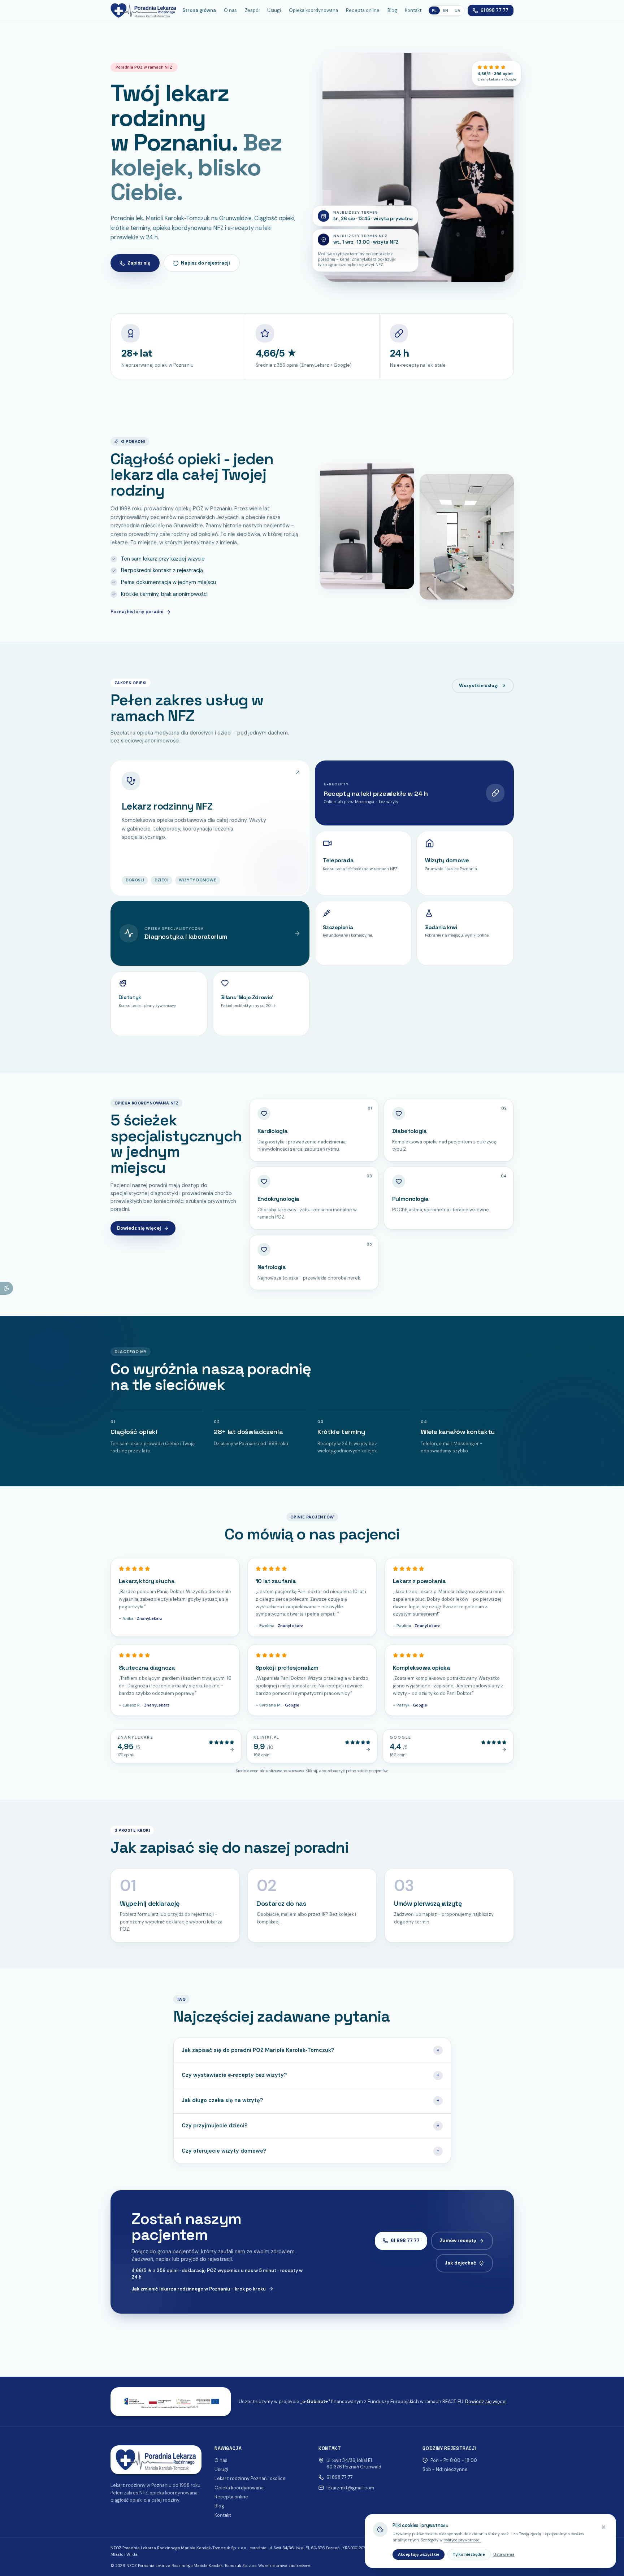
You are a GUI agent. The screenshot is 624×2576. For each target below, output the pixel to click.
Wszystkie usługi (478, 686)
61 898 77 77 (495, 10)
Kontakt (413, 10)
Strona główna (199, 10)
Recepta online (363, 10)
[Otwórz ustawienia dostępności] (6, 1288)
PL (434, 10)
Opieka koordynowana (313, 10)
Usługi (274, 10)
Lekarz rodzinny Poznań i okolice (250, 2478)
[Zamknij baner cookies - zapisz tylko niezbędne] (604, 2527)
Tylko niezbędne (469, 2554)
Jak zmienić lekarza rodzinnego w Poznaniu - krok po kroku (199, 2289)
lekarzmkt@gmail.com (350, 2488)
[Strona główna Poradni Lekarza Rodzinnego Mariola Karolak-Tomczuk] (144, 10)
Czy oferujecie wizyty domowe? (311, 2151)
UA (458, 10)
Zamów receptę (458, 2241)
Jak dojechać (460, 2263)
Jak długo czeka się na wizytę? (311, 2100)
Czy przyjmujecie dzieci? (311, 2126)
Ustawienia (504, 2554)
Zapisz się (139, 263)
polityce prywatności (462, 2540)
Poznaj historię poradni (137, 612)
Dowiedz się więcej (139, 1228)
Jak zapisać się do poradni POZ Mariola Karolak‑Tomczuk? (311, 2050)
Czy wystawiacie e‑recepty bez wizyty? (311, 2075)
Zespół (252, 10)
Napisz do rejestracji (205, 263)
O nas (230, 10)
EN (446, 10)
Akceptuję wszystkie (419, 2554)
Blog (392, 10)
